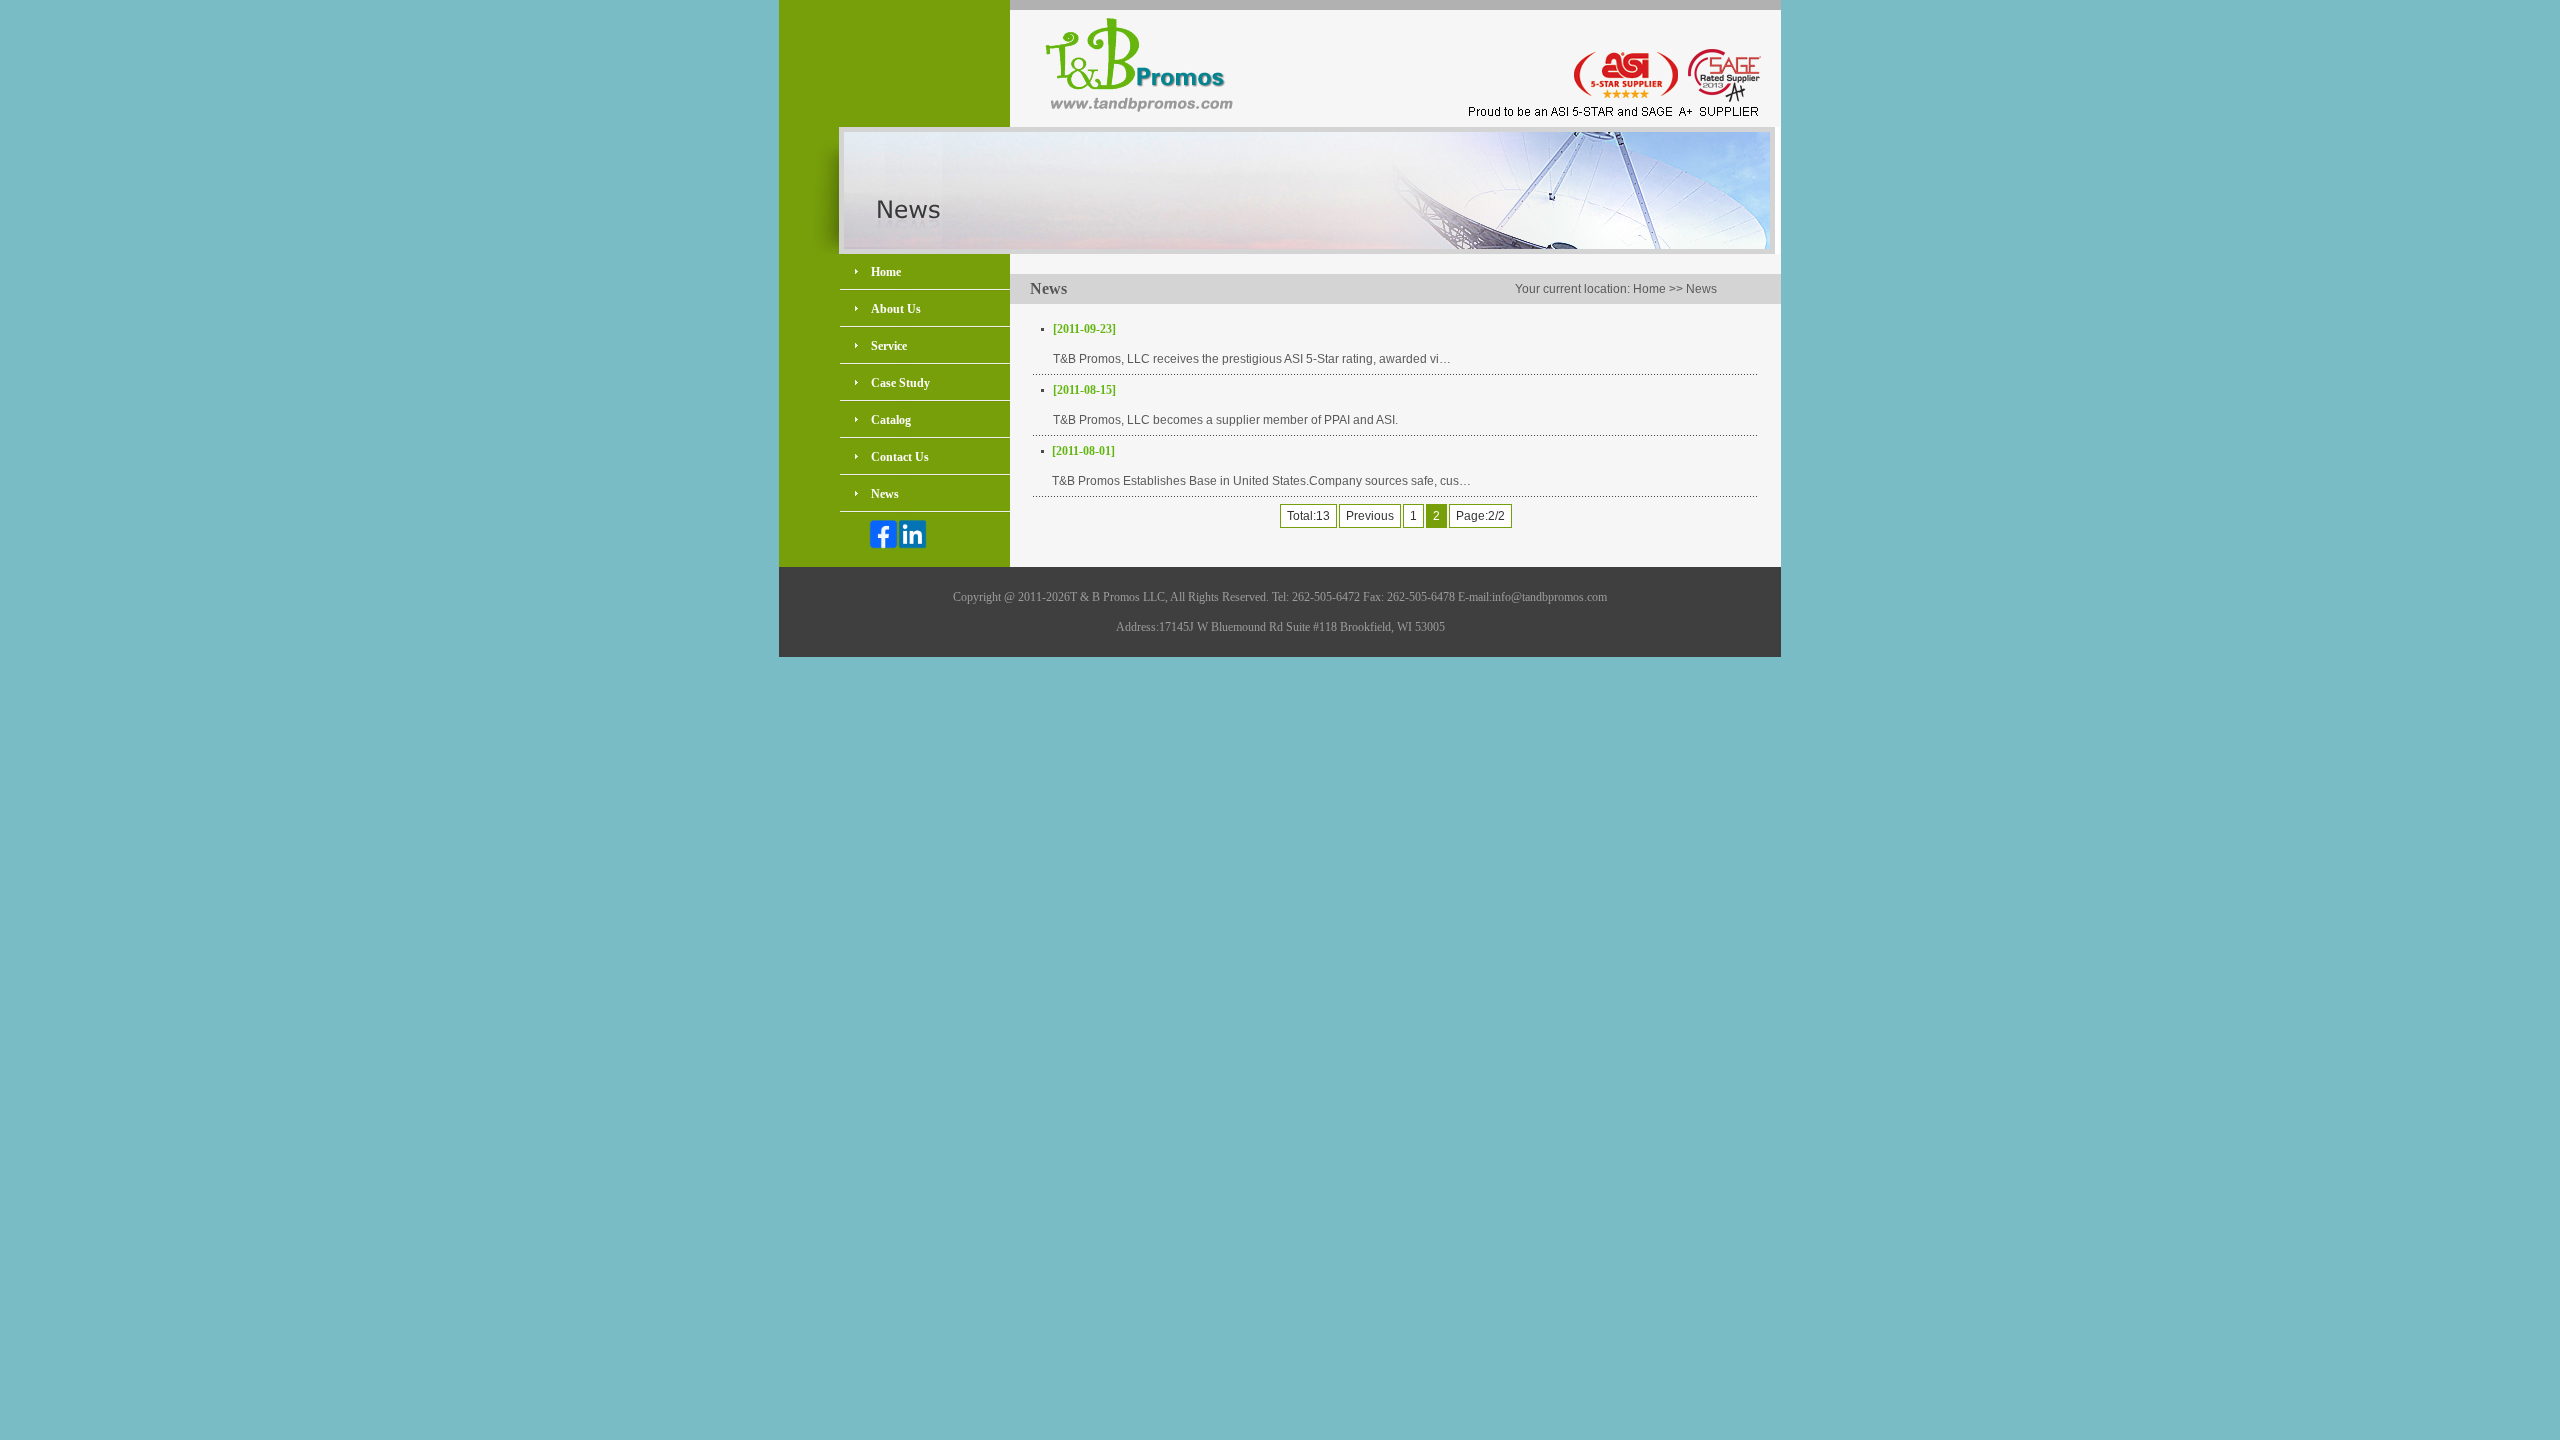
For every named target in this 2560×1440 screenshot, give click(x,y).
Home (886, 272)
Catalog (891, 420)
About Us (896, 309)
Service (889, 346)
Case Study (900, 383)
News (885, 494)
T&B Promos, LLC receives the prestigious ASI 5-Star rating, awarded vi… (1252, 359)
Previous (1370, 516)
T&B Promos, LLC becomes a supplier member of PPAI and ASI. (1225, 420)
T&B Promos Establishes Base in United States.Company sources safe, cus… (1261, 481)
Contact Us (900, 457)
